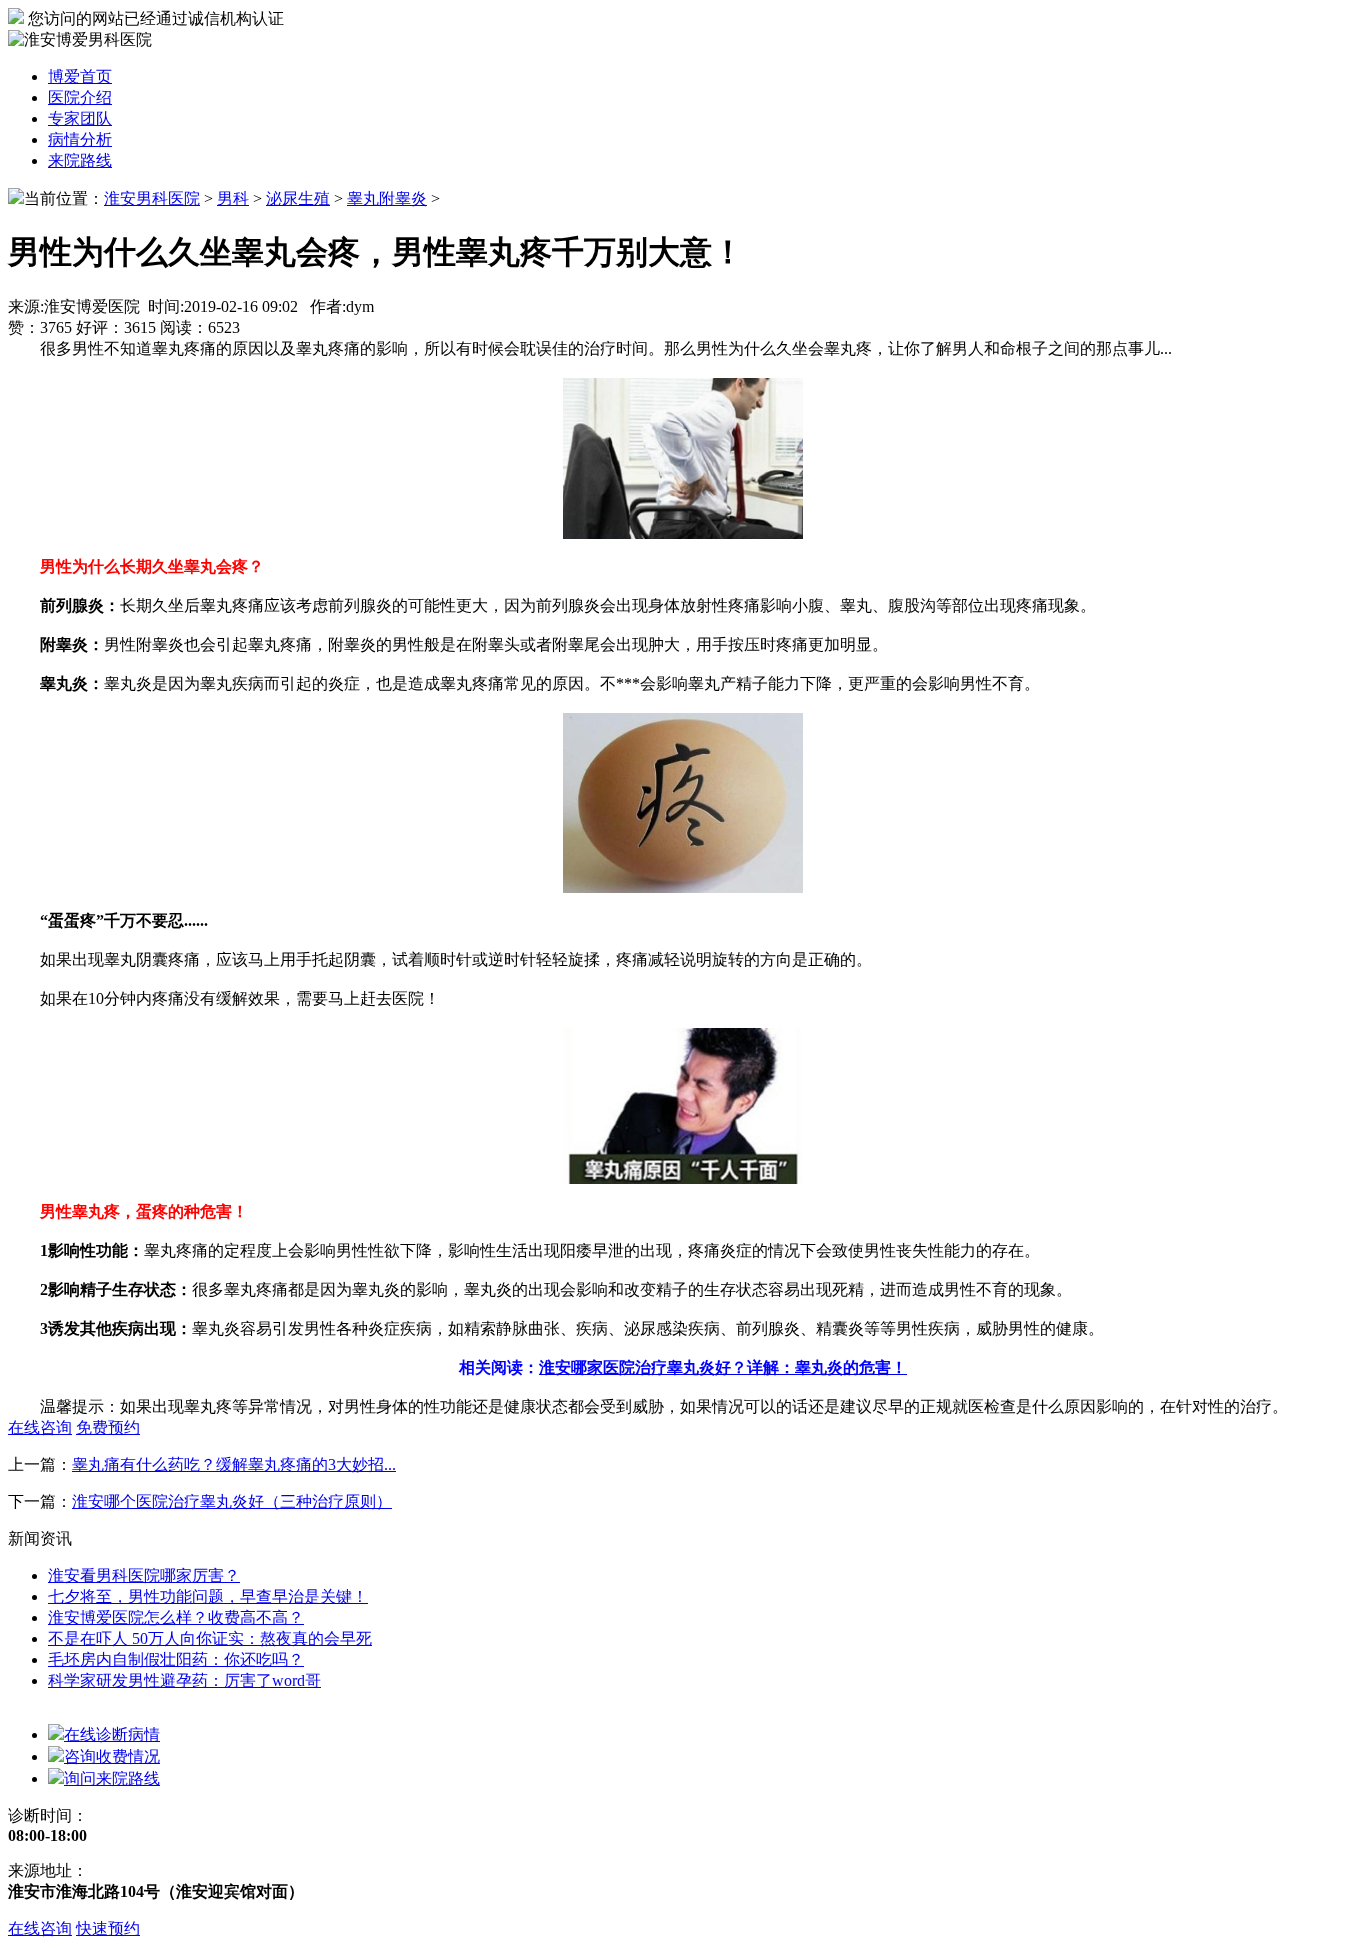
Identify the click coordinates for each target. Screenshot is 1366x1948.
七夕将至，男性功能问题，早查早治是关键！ (208, 1596)
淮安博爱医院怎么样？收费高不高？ (176, 1617)
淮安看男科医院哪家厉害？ (144, 1575)
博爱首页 (80, 76)
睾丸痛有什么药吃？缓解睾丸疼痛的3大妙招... (234, 1464)
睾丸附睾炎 (387, 198)
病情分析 (80, 139)
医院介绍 (80, 97)
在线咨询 (40, 1928)
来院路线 (80, 160)
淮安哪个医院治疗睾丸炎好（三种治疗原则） (232, 1501)
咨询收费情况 (112, 1756)
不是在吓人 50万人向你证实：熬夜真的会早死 (210, 1638)
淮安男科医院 (152, 198)
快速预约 (108, 1928)
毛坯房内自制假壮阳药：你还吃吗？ (176, 1659)
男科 (233, 198)
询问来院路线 (112, 1778)
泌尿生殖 (298, 198)
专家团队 (80, 118)
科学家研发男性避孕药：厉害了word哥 (184, 1680)
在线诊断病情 (112, 1734)
